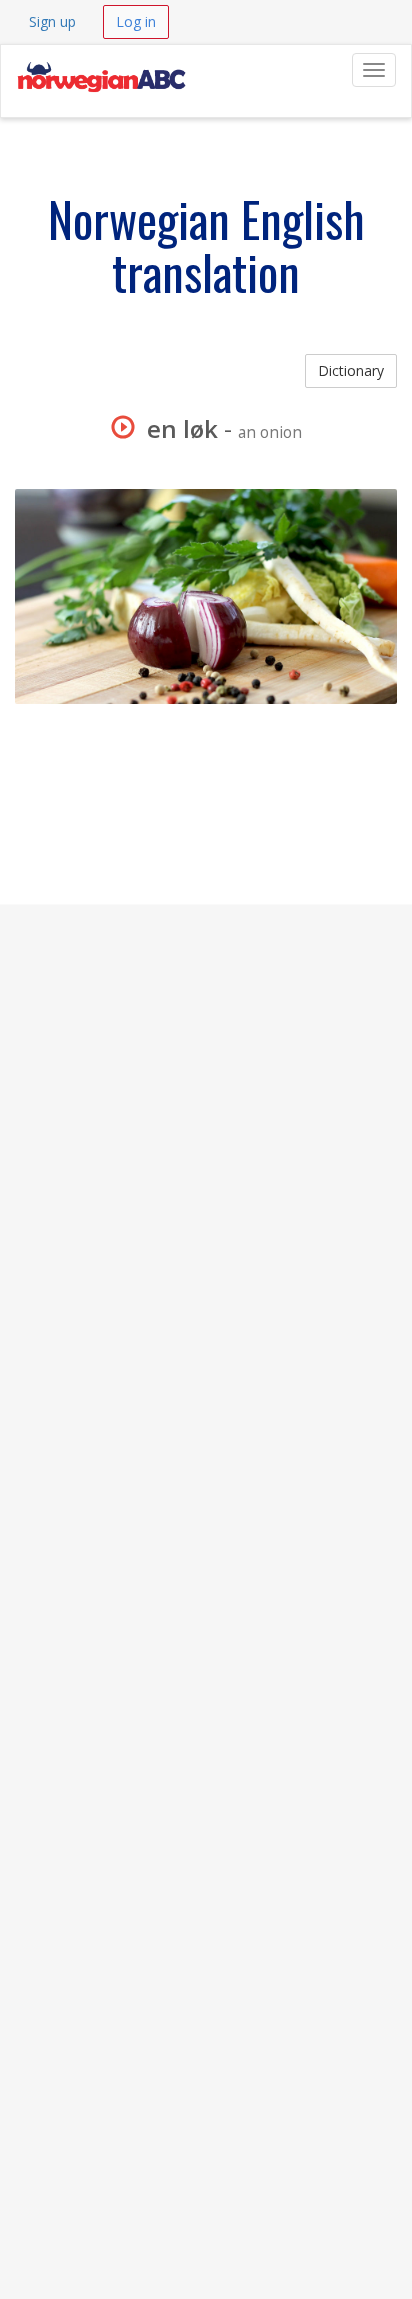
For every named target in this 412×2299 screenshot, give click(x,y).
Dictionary (351, 370)
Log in (136, 21)
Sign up (52, 21)
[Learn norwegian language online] (101, 70)
